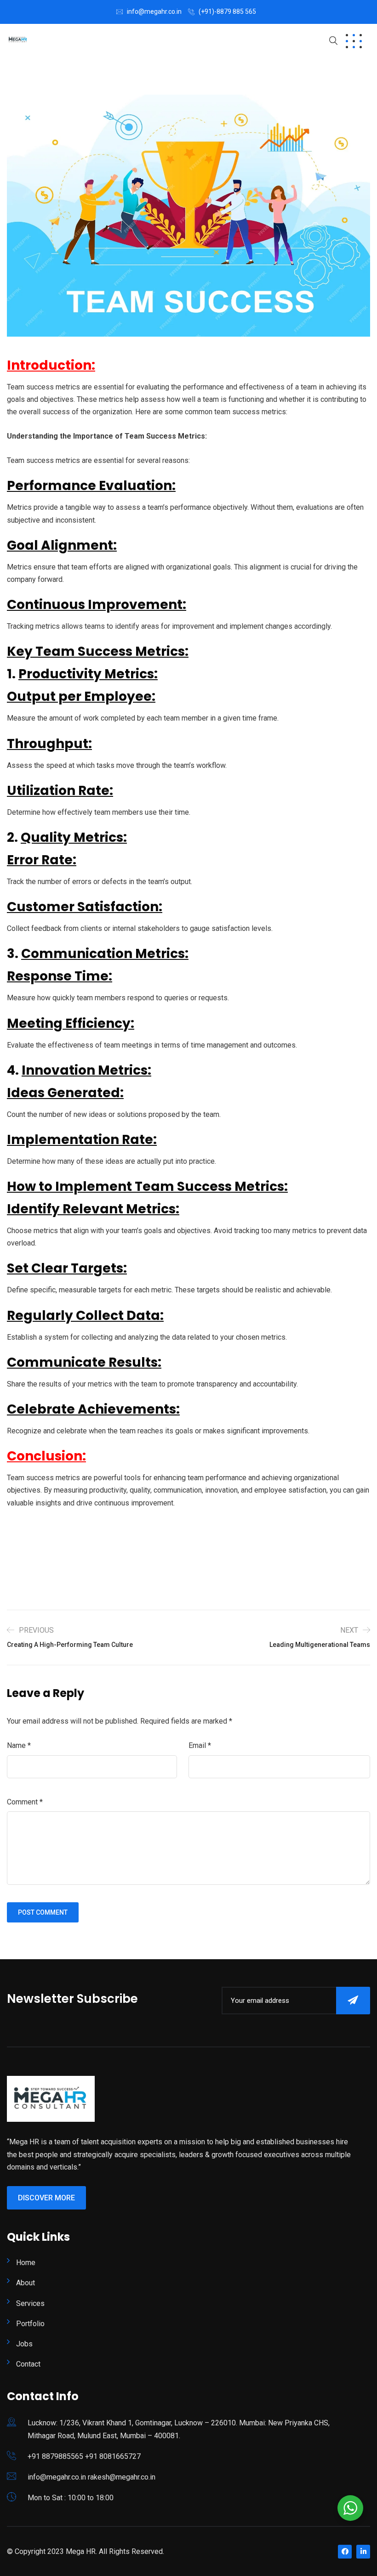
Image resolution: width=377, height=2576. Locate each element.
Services (30, 2303)
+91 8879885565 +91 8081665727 (84, 2456)
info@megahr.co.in (154, 11)
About (26, 2283)
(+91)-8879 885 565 (227, 11)
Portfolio (30, 2324)
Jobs (24, 2344)
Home (26, 2263)
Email (200, 1745)
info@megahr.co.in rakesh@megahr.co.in (91, 2477)
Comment (25, 1802)
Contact (28, 2364)
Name (19, 1745)
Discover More (46, 2198)
